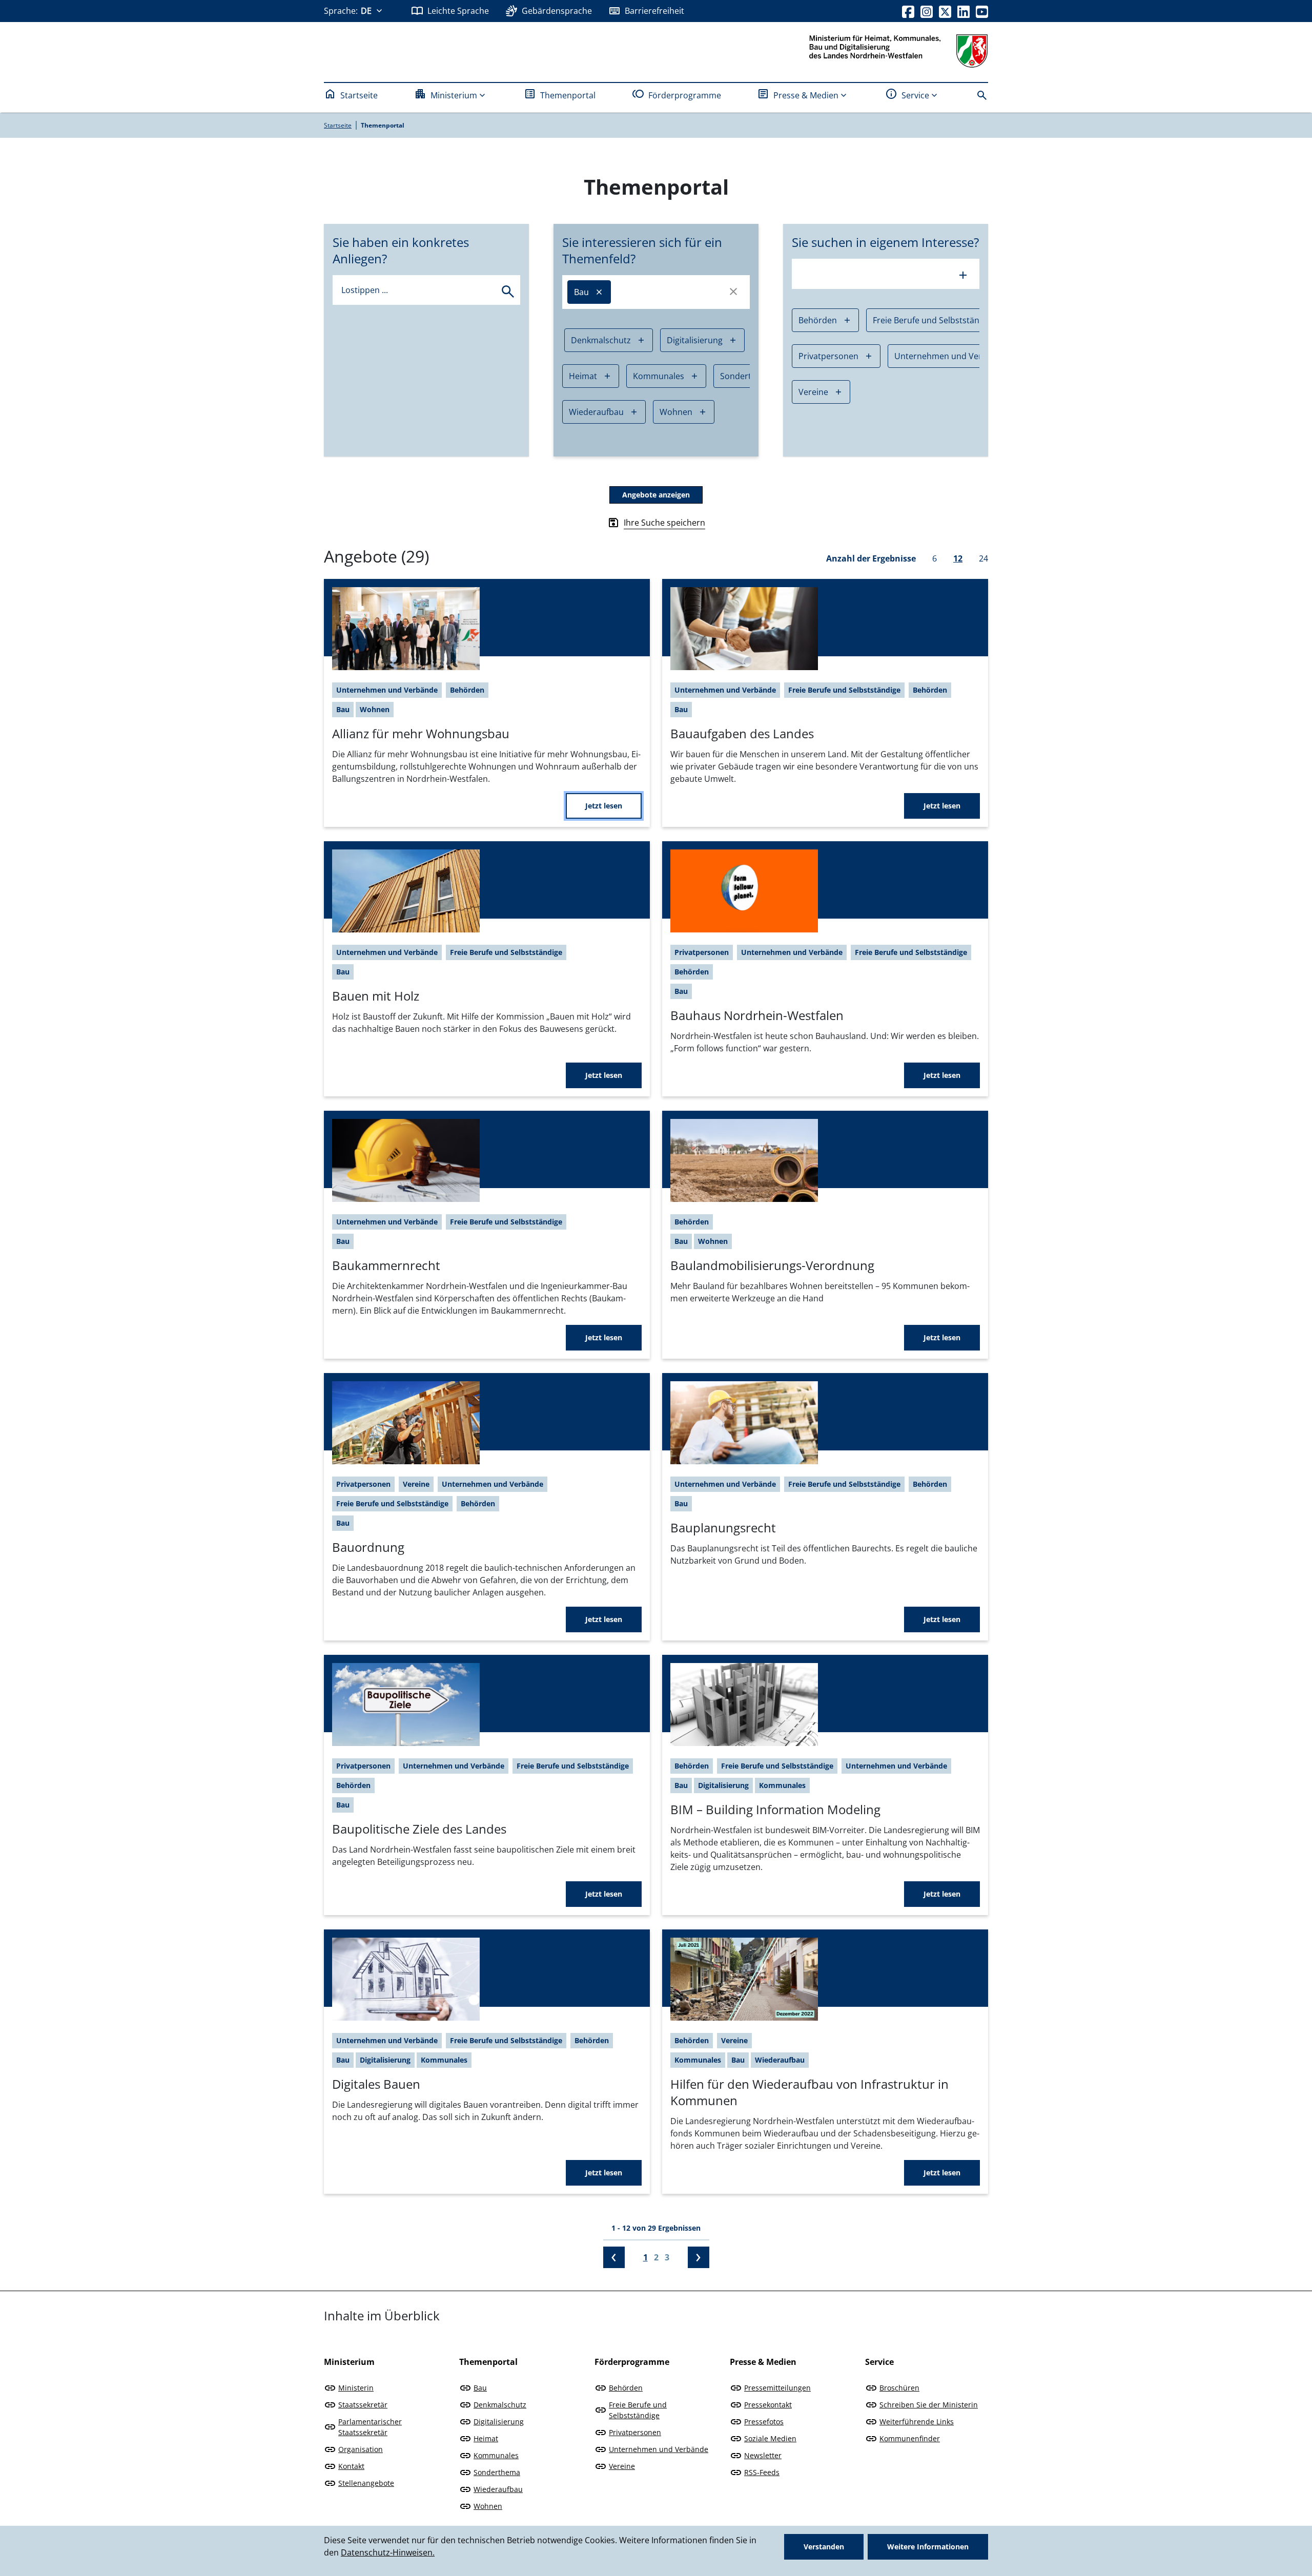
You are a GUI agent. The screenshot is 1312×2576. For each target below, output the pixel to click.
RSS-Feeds (762, 2472)
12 (958, 558)
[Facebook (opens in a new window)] (908, 11)
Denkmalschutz (601, 340)
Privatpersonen (828, 356)
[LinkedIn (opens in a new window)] (963, 11)
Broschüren (899, 2388)
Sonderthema (497, 2472)
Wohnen (676, 412)
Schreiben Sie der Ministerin (929, 2405)
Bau (581, 292)
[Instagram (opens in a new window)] (927, 11)
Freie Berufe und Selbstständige (934, 320)
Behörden (818, 320)
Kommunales (659, 376)
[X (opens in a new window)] (945, 11)
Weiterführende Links (917, 2422)
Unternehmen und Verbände (950, 356)
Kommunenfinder (910, 2438)
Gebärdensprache (557, 11)
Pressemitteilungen (777, 2388)
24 (983, 558)
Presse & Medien (806, 95)
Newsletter (763, 2455)
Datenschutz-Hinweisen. (388, 2552)
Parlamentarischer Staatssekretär (370, 2427)
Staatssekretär (363, 2405)
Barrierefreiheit (654, 11)
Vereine (813, 392)
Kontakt (351, 2466)
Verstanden (824, 2547)
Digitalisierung (695, 340)
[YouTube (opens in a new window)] (982, 11)
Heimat (583, 376)
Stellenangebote (366, 2483)
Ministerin (356, 2388)
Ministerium (454, 95)
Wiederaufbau (596, 412)
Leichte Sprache (458, 11)
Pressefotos (764, 2422)
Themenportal (568, 95)
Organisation (361, 2449)
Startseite (359, 95)
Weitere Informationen (928, 2547)
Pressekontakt (768, 2405)
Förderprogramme (685, 95)
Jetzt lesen (604, 806)
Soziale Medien (770, 2438)
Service (915, 95)
